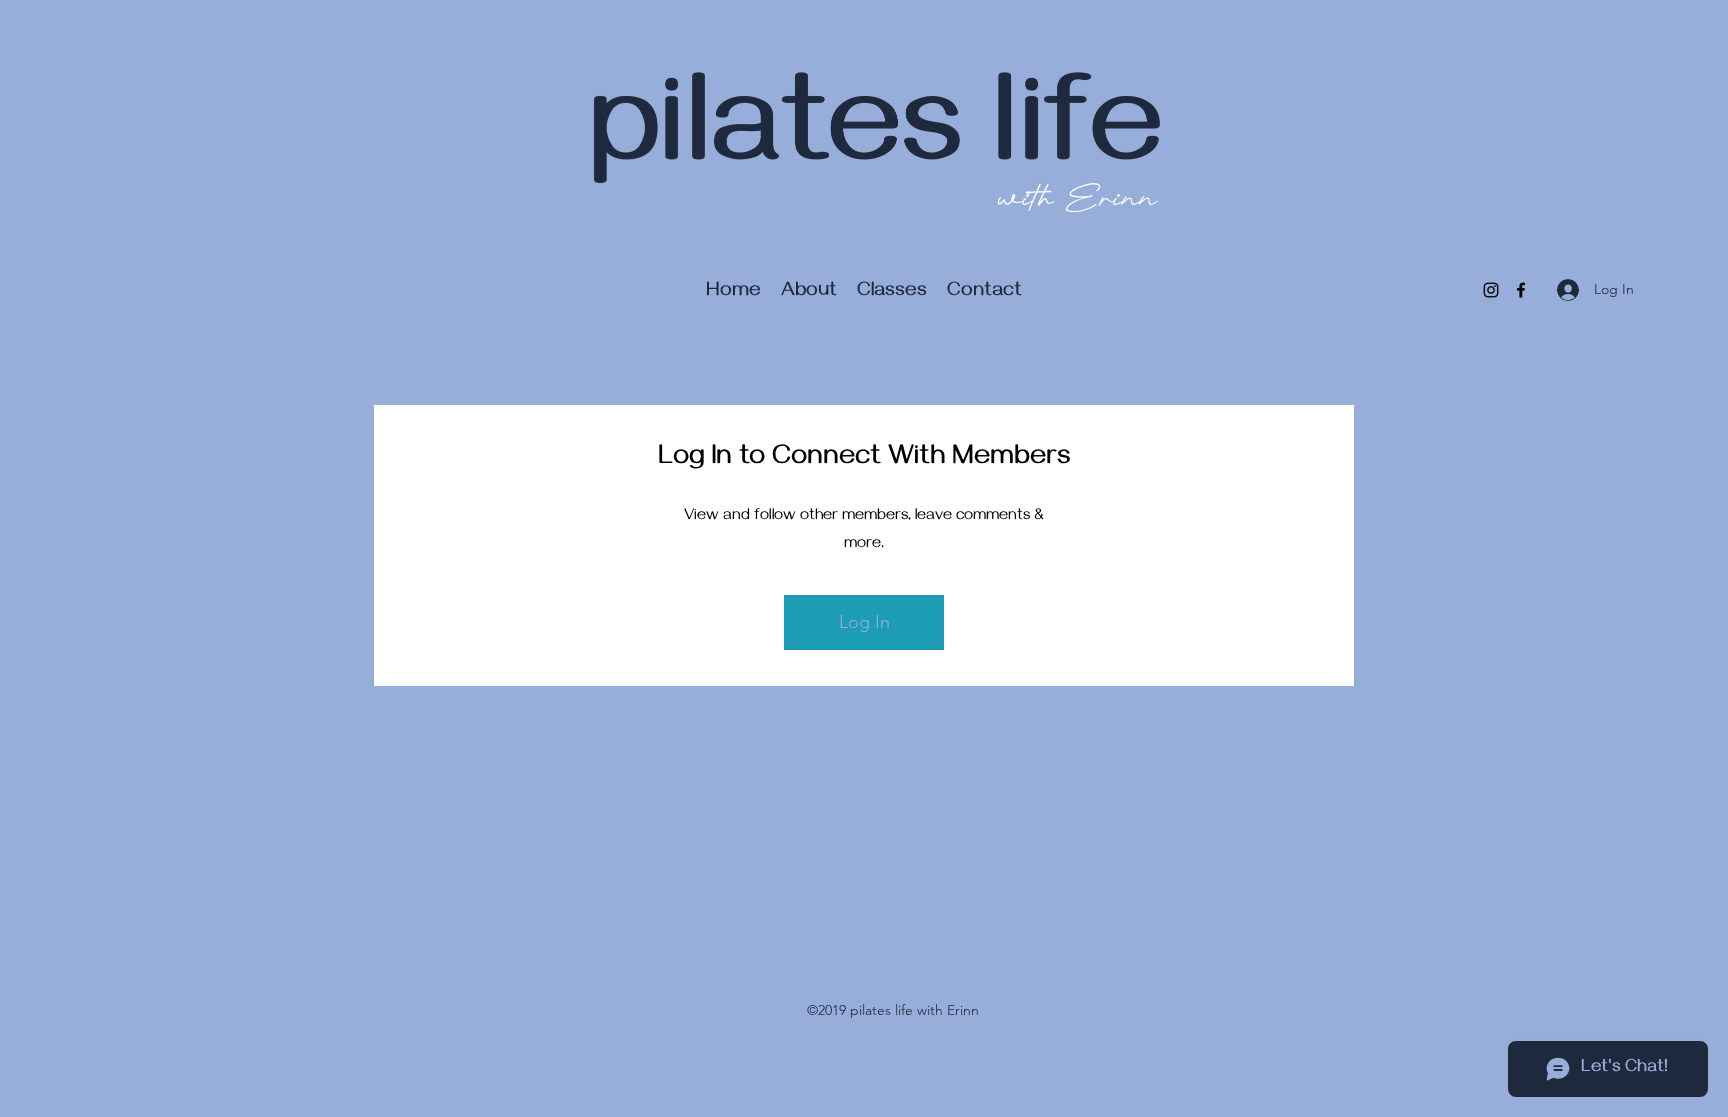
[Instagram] (1491, 290)
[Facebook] (1521, 290)
